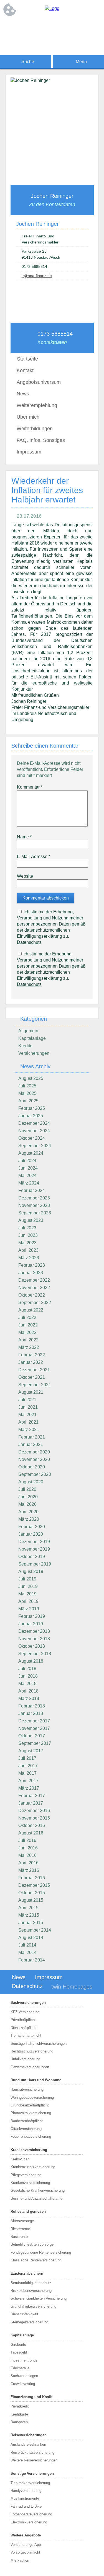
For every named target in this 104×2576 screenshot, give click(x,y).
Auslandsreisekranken (28, 2444)
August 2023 (31, 1220)
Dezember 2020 (34, 1452)
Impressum (29, 452)
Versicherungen (34, 1053)
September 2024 (35, 1146)
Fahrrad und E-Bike (26, 2506)
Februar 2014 (32, 1960)
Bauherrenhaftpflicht (27, 2121)
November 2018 (34, 1639)
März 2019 (29, 1609)
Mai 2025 (27, 1093)
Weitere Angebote (26, 2535)
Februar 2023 (32, 1265)
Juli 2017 (27, 1758)
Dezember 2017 (34, 1721)
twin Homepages (72, 1987)
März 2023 (29, 1258)
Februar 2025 (32, 1108)
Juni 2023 (28, 1235)
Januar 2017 (31, 1803)
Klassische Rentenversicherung (36, 2260)
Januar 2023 (31, 1273)
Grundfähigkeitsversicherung (33, 2306)
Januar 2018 (31, 1713)
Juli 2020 (27, 1489)
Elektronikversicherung (29, 2522)
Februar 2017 (32, 1796)
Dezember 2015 (34, 1885)
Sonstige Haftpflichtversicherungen (39, 2044)
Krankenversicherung (29, 2150)
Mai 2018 (27, 1684)
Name (24, 837)
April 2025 (28, 1101)
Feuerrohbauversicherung (31, 2136)
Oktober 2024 (32, 1138)
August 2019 (31, 1571)
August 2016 (31, 1833)
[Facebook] (35, 27)
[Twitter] (58, 27)
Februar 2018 (32, 1706)
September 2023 (35, 1213)
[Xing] (69, 27)
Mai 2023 (27, 1243)
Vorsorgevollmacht (25, 2552)
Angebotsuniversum (39, 382)
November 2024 (34, 1131)
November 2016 (34, 1818)
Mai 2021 (27, 1415)
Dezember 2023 (34, 1198)
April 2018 (28, 1691)
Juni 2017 (28, 1766)
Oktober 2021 (32, 1377)
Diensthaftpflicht (24, 2028)
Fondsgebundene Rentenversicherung (41, 2252)
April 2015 (28, 1908)
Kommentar (30, 787)
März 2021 (29, 1430)
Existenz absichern (27, 2273)
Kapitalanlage (32, 1038)
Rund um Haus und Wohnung (36, 2080)
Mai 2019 (27, 1594)
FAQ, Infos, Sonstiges (41, 440)
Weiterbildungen (35, 429)
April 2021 (28, 1422)
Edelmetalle (20, 2368)
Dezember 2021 (34, 1370)
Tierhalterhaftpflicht (26, 2035)
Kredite (25, 1046)
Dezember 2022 (34, 1280)
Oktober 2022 (32, 1295)
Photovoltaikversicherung (31, 2113)
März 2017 (29, 1788)
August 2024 (31, 1153)
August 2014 (31, 1938)
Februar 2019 (32, 1616)
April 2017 (28, 1781)
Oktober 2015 (32, 1893)
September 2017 (35, 1743)
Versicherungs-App (26, 2545)
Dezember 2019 (34, 1542)
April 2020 (28, 1512)
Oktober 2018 (32, 1646)
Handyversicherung (26, 2491)
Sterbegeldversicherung (29, 2322)
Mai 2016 (27, 1855)
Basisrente (19, 2237)
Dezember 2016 (34, 1811)
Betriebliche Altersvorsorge (32, 2244)
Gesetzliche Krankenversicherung (38, 2190)
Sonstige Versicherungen (32, 2473)
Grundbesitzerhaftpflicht (30, 2105)
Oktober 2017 (32, 1736)
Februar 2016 (32, 1878)
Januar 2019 (31, 1624)
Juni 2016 (28, 1848)
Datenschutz (29, 942)
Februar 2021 (32, 1437)
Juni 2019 (28, 1586)
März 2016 (29, 1870)
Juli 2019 (27, 1579)
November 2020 (34, 1459)
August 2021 (31, 1392)
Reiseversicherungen (29, 2435)
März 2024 (29, 1183)
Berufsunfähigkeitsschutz (31, 2283)
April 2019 (28, 1601)
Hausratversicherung (27, 2089)
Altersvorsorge (22, 2221)
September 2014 (35, 1930)
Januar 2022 (31, 1362)
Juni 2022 (28, 1325)
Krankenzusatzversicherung (33, 2167)
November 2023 (34, 1205)
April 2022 (28, 1340)
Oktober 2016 (32, 1825)
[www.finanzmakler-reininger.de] (52, 8)
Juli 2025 (27, 1086)
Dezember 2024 (34, 1123)
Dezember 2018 (34, 1631)
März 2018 (29, 1698)
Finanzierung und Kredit (31, 2397)
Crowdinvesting (23, 2384)
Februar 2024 (32, 1190)
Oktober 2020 (32, 1467)
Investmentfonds (24, 2360)
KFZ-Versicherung (25, 2012)
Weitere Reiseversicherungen (34, 2460)
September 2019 (35, 1564)
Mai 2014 (27, 1952)
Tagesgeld (19, 2352)
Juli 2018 (27, 1669)
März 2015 (29, 1915)
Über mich (28, 417)
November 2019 (34, 1549)
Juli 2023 (27, 1228)
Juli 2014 (27, 1945)
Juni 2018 (28, 1676)
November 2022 (34, 1288)
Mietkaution (20, 2560)
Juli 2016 (27, 1840)
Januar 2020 (31, 1534)
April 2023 (28, 1250)
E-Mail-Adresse (34, 856)
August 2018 (31, 1661)
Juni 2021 (28, 1407)
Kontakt (25, 370)
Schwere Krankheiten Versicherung (39, 2298)
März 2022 (29, 1347)
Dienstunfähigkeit (24, 2314)
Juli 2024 (27, 1161)
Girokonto (18, 2345)
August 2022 (31, 1310)
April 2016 (28, 1863)
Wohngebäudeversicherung (32, 2097)
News (23, 394)
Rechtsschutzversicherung (32, 2051)
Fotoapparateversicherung (31, 2514)
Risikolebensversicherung (31, 2291)
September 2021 (35, 1385)
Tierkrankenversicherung (30, 2483)
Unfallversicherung (25, 2059)
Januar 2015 (31, 1923)
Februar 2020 (32, 1527)
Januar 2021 (31, 1444)
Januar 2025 (31, 1116)
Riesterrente (20, 2229)
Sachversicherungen (28, 2003)
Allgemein (28, 1031)
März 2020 (29, 1519)
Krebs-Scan (20, 2159)
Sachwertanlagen (24, 2376)
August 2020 (31, 1482)
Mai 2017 (27, 1773)
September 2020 (35, 1474)
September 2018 (35, 1654)
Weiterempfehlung (37, 405)
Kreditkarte (19, 2414)
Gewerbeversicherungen (30, 2067)
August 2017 (31, 1751)
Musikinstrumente (25, 2498)
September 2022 (35, 1303)
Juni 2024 (28, 1168)
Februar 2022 (32, 1355)
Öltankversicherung (26, 2129)
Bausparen (19, 2422)
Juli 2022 (27, 1317)
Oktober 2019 (32, 1557)
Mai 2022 (27, 1332)
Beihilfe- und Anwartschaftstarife (36, 2198)
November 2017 (34, 1728)
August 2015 (31, 1900)
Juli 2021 (27, 1400)
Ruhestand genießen (28, 2211)
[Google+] (47, 27)
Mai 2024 (27, 1176)
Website (25, 876)
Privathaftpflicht (23, 2020)
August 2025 (31, 1078)
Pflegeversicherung (26, 2175)
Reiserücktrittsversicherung (32, 2452)
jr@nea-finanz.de (37, 276)
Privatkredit (20, 2406)
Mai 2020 (27, 1504)
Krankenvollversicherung (30, 2183)
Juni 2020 (28, 1497)
